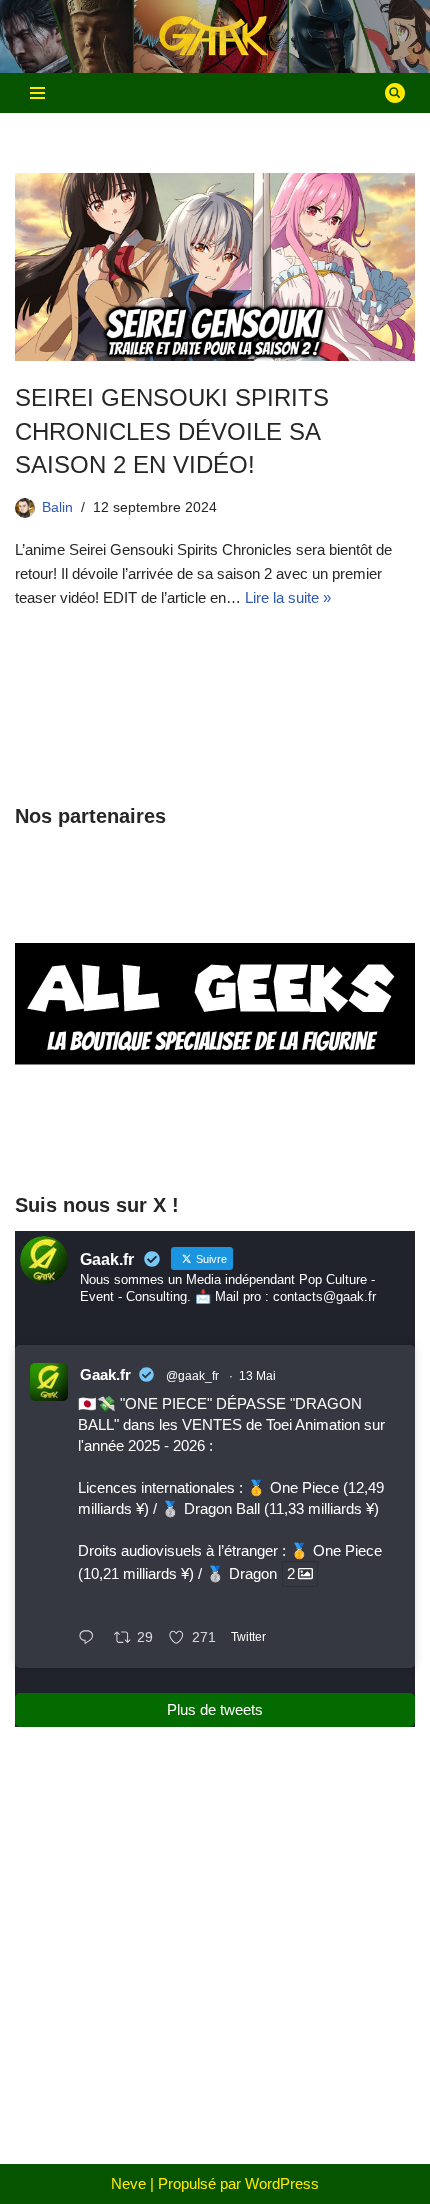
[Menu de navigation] (37, 93)
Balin (57, 507)
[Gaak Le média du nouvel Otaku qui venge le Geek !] (215, 36)
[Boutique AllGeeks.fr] (215, 1136)
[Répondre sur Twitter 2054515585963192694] (91, 1639)
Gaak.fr (105, 1374)
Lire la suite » (288, 597)
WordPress (282, 2183)
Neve (128, 2183)
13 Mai (257, 1376)
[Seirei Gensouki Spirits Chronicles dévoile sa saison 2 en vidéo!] (215, 267)
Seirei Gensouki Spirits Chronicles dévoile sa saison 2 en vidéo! (172, 431)
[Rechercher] (395, 93)
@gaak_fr (192, 1376)
